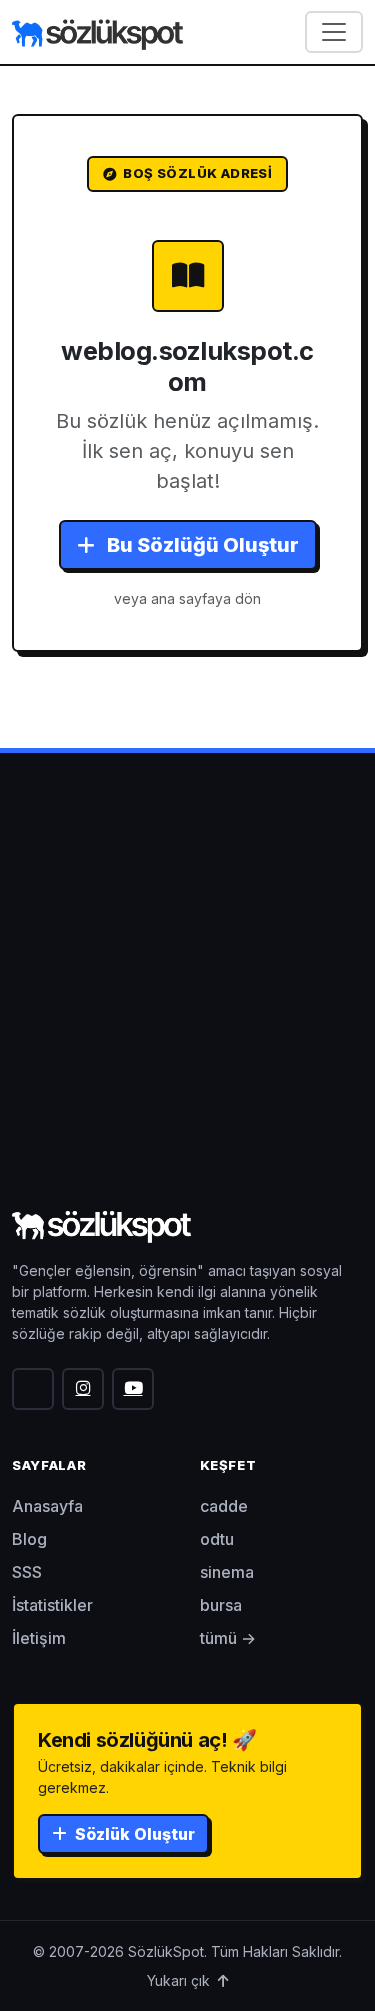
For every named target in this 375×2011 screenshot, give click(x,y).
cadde (224, 1506)
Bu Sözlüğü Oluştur (201, 545)
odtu (217, 1539)
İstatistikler (52, 1605)
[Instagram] (83, 1389)
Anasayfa (47, 1506)
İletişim (39, 1638)
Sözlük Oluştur (133, 1834)
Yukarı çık (180, 1980)
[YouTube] (133, 1389)
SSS (27, 1572)
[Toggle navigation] (334, 32)
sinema (227, 1572)
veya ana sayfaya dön (187, 598)
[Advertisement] (187, 1006)
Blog (29, 1539)
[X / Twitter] (33, 1389)
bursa (221, 1605)
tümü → (228, 1638)
